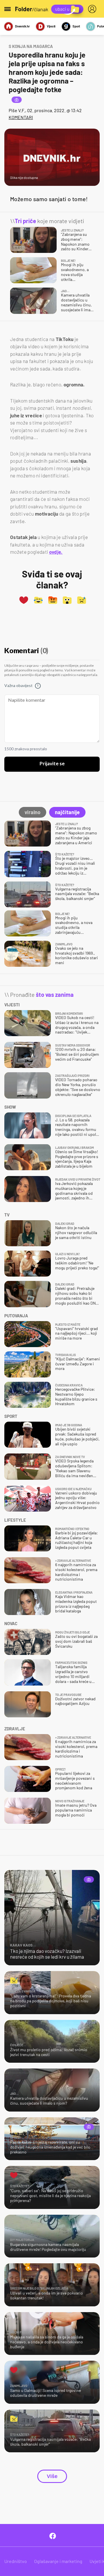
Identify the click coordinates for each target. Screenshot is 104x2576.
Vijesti (51, 26)
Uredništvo (16, 2561)
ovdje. (56, 552)
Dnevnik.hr (22, 26)
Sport (76, 26)
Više (52, 2476)
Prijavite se (52, 764)
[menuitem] (93, 9)
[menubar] (93, 9)
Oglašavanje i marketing (58, 2561)
